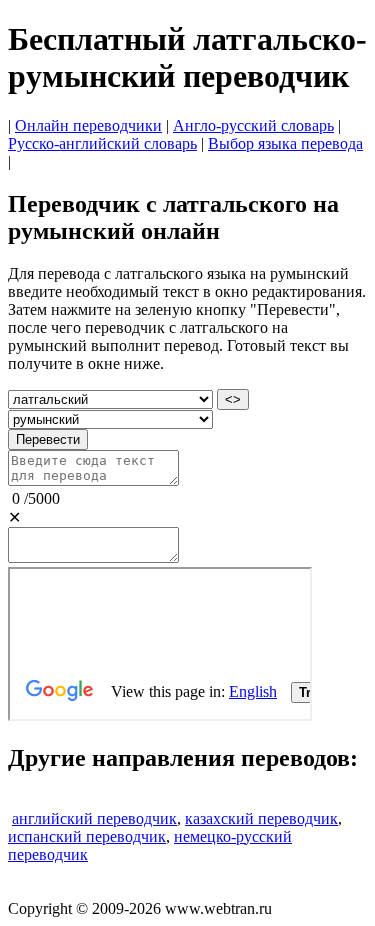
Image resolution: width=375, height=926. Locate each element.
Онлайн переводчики (88, 125)
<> (233, 399)
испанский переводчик (87, 836)
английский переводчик (94, 818)
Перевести (48, 439)
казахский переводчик (261, 818)
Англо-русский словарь (253, 125)
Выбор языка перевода (285, 143)
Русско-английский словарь (102, 143)
